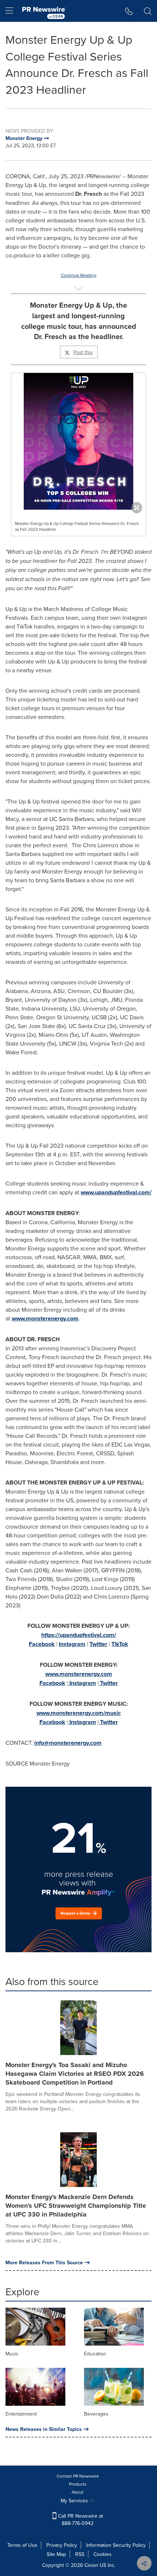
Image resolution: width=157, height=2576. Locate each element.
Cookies (103, 2554)
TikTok (120, 1644)
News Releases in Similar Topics (44, 2429)
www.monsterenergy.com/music (79, 1713)
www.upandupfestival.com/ (116, 1192)
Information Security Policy (116, 2545)
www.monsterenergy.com (45, 1318)
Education (95, 2354)
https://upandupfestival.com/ (79, 1635)
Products (78, 2484)
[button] (78, 441)
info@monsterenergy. (62, 1743)
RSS (80, 2554)
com (96, 1743)
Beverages (96, 2414)
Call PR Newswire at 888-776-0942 (80, 2519)
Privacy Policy (62, 2545)
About (78, 2492)
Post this (83, 352)
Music (12, 2354)
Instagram (72, 1644)
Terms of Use (22, 2545)
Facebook (42, 1644)
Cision (91, 2565)
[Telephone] (129, 11)
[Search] (148, 11)
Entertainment (21, 2414)
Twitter (98, 1644)
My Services (75, 2501)
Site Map (56, 2554)
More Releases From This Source (44, 2262)
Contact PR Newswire (78, 2476)
